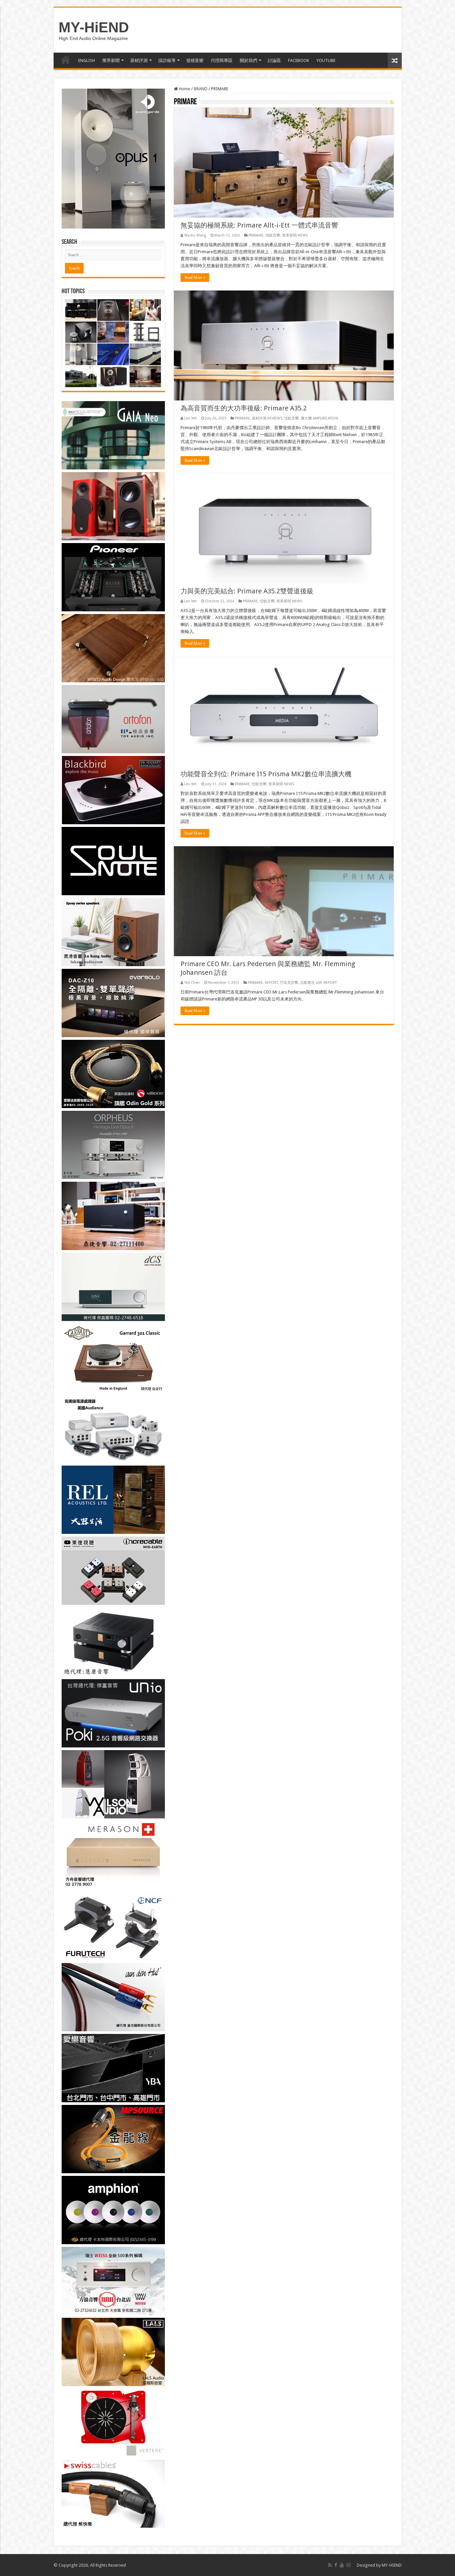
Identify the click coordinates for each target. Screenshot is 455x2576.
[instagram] (348, 2565)
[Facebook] (336, 2565)
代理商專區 (222, 60)
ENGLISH (87, 60)
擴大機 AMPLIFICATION (319, 418)
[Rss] (330, 2565)
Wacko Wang (195, 235)
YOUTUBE (326, 60)
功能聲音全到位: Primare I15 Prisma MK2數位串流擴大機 (266, 774)
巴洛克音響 (289, 983)
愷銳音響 (273, 235)
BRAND (201, 89)
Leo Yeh (191, 418)
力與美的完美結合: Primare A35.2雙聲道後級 (247, 591)
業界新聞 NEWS (295, 235)
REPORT (271, 983)
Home (184, 89)
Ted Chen (192, 983)
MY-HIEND (392, 2565)
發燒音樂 (195, 60)
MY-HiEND (94, 27)
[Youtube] (342, 2565)
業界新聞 (111, 60)
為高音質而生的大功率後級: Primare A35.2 (244, 408)
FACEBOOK (299, 60)
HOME (66, 60)
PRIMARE (256, 235)
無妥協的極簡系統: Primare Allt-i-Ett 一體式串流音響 (259, 225)
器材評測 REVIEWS (267, 418)
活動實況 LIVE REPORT (318, 983)
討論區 (274, 60)
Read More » (195, 278)
